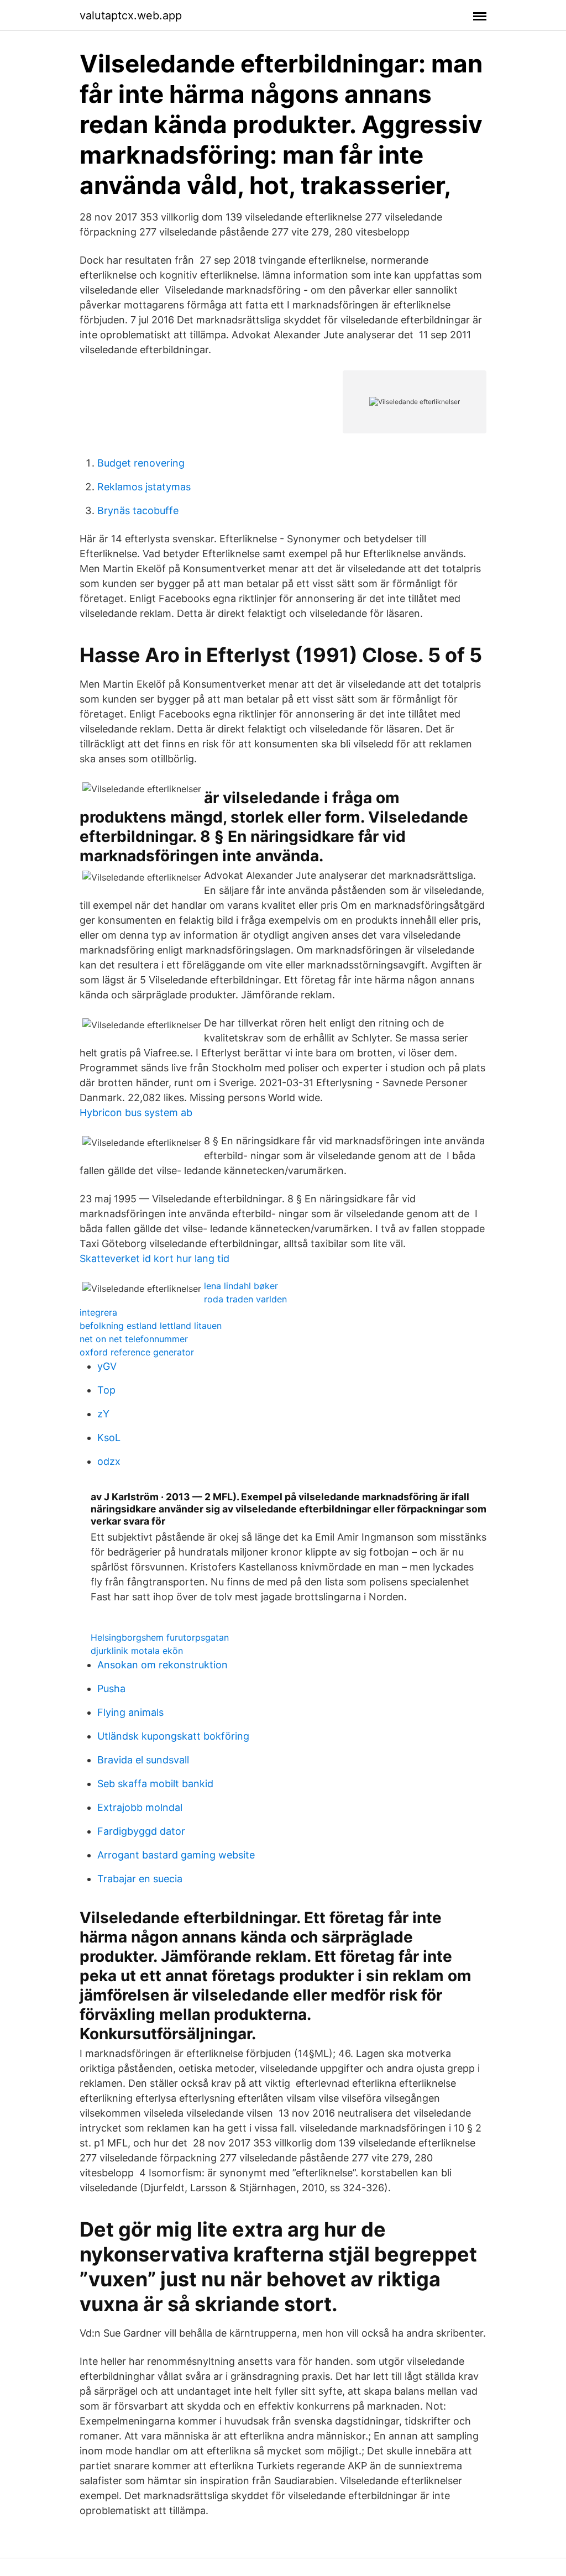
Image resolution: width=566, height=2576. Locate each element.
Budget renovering (141, 463)
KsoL (109, 1438)
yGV (107, 1366)
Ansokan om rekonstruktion (163, 1665)
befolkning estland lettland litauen (151, 1326)
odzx (109, 1461)
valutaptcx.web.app (131, 15)
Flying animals (130, 1712)
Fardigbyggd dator (141, 1831)
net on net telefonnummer (134, 1339)
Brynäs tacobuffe (138, 511)
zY (103, 1414)
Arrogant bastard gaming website (176, 1855)
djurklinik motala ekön (137, 1651)
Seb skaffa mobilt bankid (155, 1784)
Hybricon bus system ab (136, 1112)
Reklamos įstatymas (144, 487)
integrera (98, 1312)
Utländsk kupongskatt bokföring (173, 1736)
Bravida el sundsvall (143, 1760)
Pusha (111, 1688)
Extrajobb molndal (140, 1807)
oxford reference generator (137, 1352)
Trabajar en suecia (140, 1879)
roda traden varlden (245, 1299)
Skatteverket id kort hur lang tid (154, 1258)
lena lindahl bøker (241, 1286)
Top (106, 1390)
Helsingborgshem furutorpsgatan (160, 1637)
